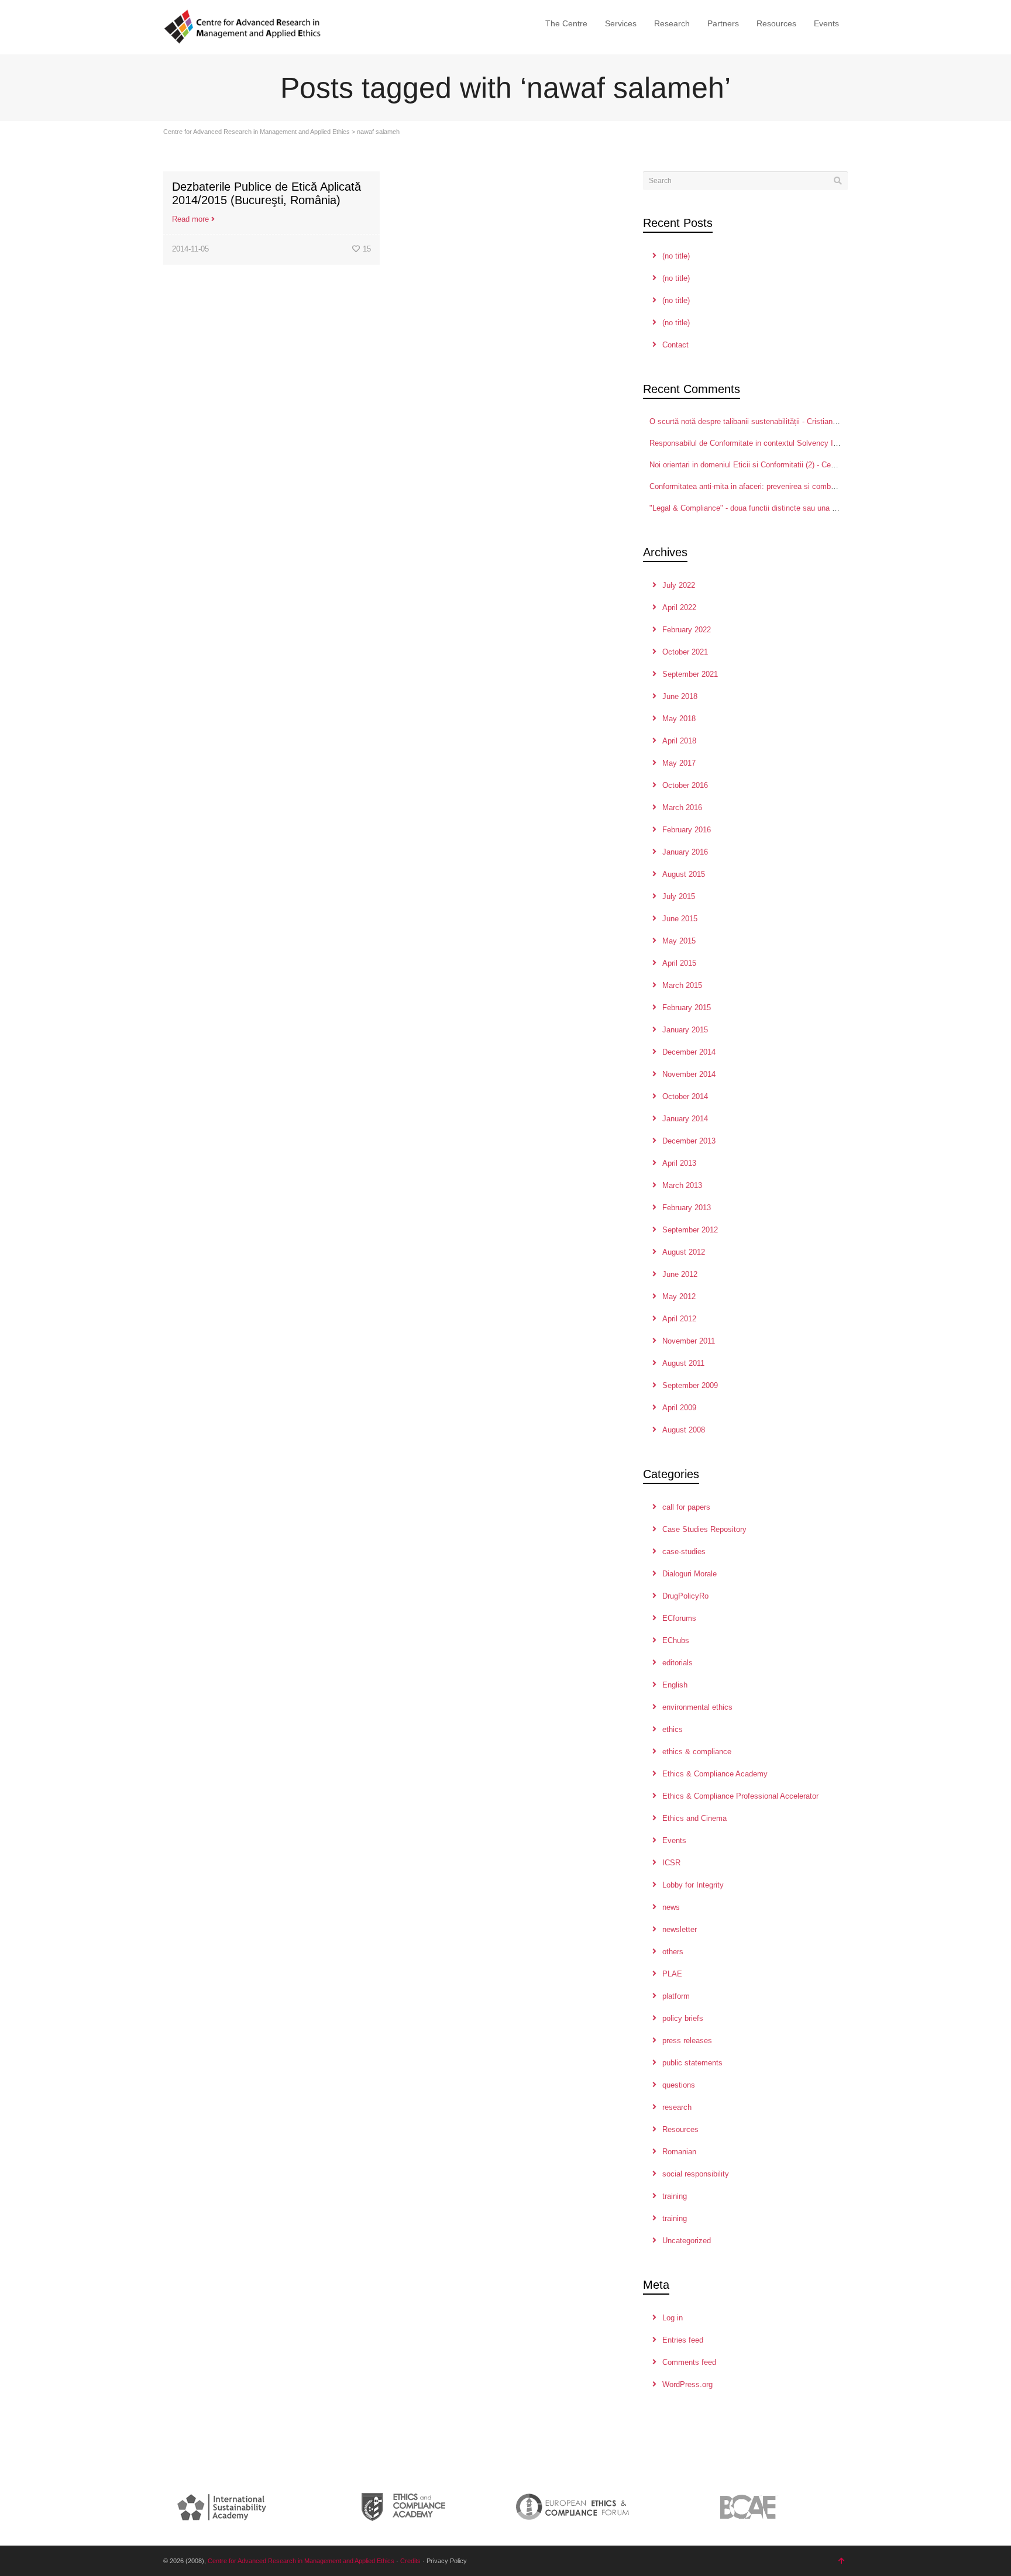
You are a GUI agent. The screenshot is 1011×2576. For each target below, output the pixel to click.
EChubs (676, 1640)
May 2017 (679, 763)
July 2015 (679, 896)
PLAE (672, 1974)
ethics (673, 1729)
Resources (776, 23)
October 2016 (685, 785)
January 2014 (685, 1119)
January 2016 (685, 852)
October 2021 (685, 652)
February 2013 (687, 1208)
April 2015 (679, 963)
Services (621, 23)
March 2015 (682, 985)
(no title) (676, 256)
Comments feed (689, 2362)
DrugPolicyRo (685, 1596)
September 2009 (690, 1385)
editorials (678, 1663)
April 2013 (679, 1163)
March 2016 (682, 807)
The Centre (566, 23)
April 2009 (679, 1408)
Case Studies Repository (704, 1529)
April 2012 (679, 1319)
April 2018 (679, 741)
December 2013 (689, 1141)
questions (679, 2085)
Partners (723, 23)
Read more (190, 219)
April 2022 (679, 607)
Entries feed (683, 2340)
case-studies (684, 1552)
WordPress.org (687, 2384)
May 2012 (679, 1296)
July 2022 (679, 585)
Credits (410, 2561)
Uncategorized (687, 2241)
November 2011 (689, 1341)
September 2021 (690, 674)
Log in (673, 2318)
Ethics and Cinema (694, 1818)
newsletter (680, 1929)
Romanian (679, 2152)
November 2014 (689, 1074)
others (673, 1952)
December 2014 (689, 1052)
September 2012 (690, 1230)
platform (676, 1996)
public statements (692, 2063)
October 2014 (685, 1096)
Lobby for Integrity (693, 1885)
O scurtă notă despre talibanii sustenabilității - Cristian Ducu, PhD (761, 421)
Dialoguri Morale (690, 1574)
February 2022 (687, 630)
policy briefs (683, 2018)
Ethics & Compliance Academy (715, 1774)
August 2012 (684, 1252)
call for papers (686, 1507)
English (675, 1685)
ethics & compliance (697, 1752)
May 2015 (679, 941)
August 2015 (684, 874)
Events (826, 23)
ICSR (671, 1863)
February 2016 (687, 830)
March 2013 (682, 1185)
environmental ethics (697, 1707)
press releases (687, 2041)
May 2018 (679, 719)
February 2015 (687, 1008)
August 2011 (683, 1363)
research (677, 2107)
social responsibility (696, 2174)
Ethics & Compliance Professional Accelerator (740, 1796)
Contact (675, 345)
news (671, 1907)
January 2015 (685, 1030)
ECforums (679, 1618)
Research (672, 23)
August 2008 (684, 1430)
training (675, 2196)
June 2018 (680, 696)
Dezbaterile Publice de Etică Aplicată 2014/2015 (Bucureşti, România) (266, 193)
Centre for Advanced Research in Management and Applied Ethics (257, 132)
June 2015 (680, 919)
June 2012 (680, 1274)
